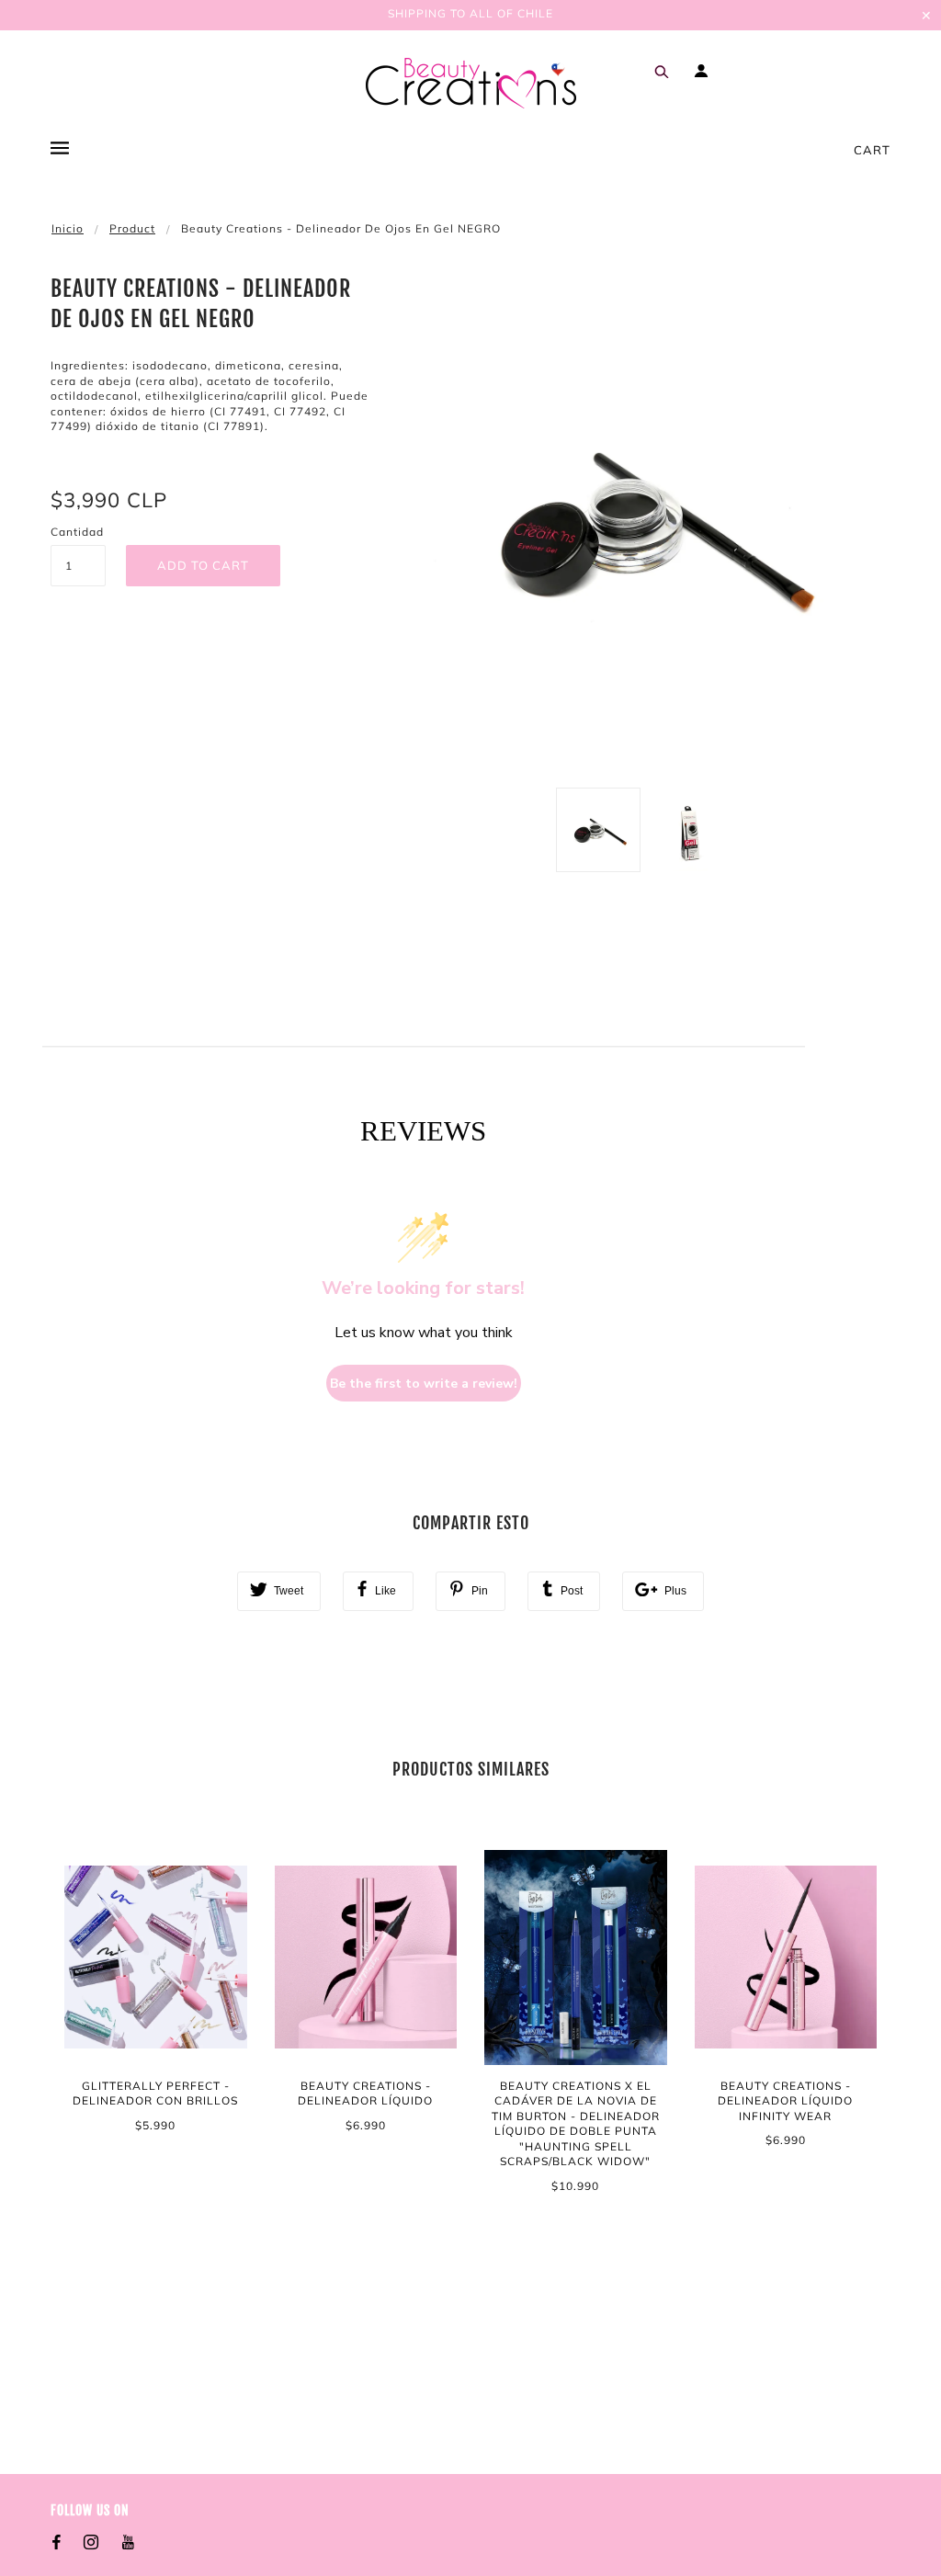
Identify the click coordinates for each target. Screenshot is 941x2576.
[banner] (471, 83)
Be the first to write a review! (424, 1384)
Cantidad (77, 532)
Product (132, 228)
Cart (872, 150)
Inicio (68, 228)
